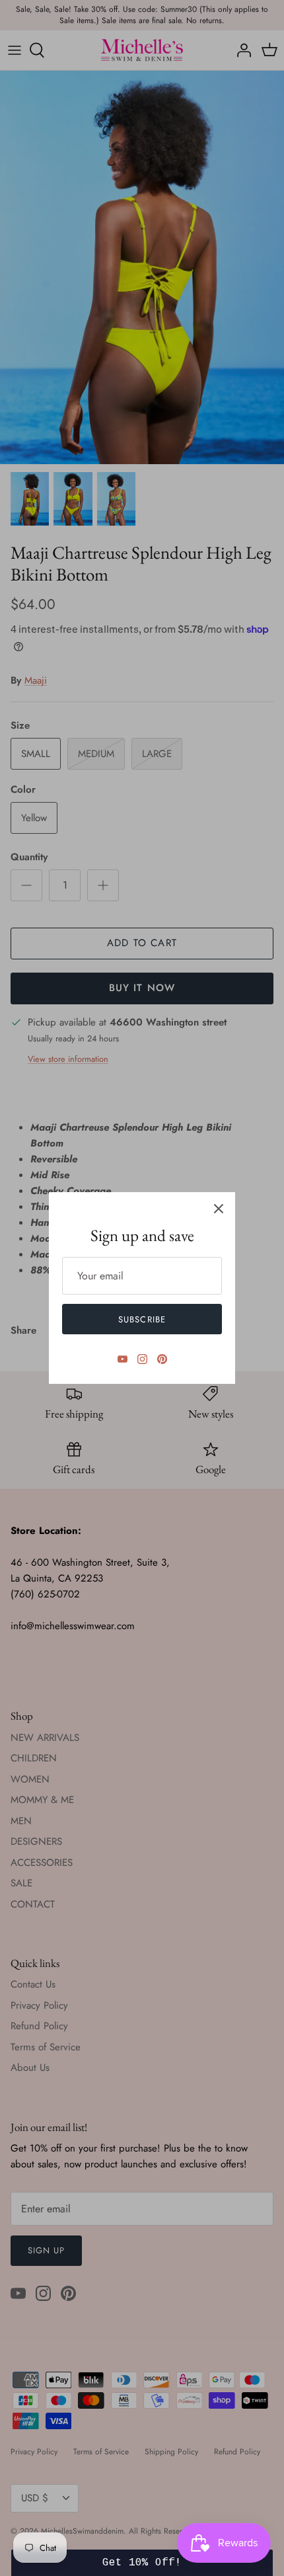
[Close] (219, 1209)
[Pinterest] (162, 1359)
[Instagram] (142, 1359)
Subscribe (142, 1319)
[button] (142, 2563)
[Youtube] (123, 1359)
